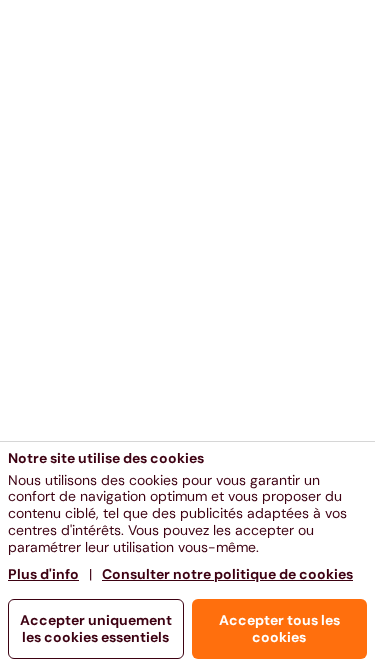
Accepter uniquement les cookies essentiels (96, 628)
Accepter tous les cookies (279, 628)
